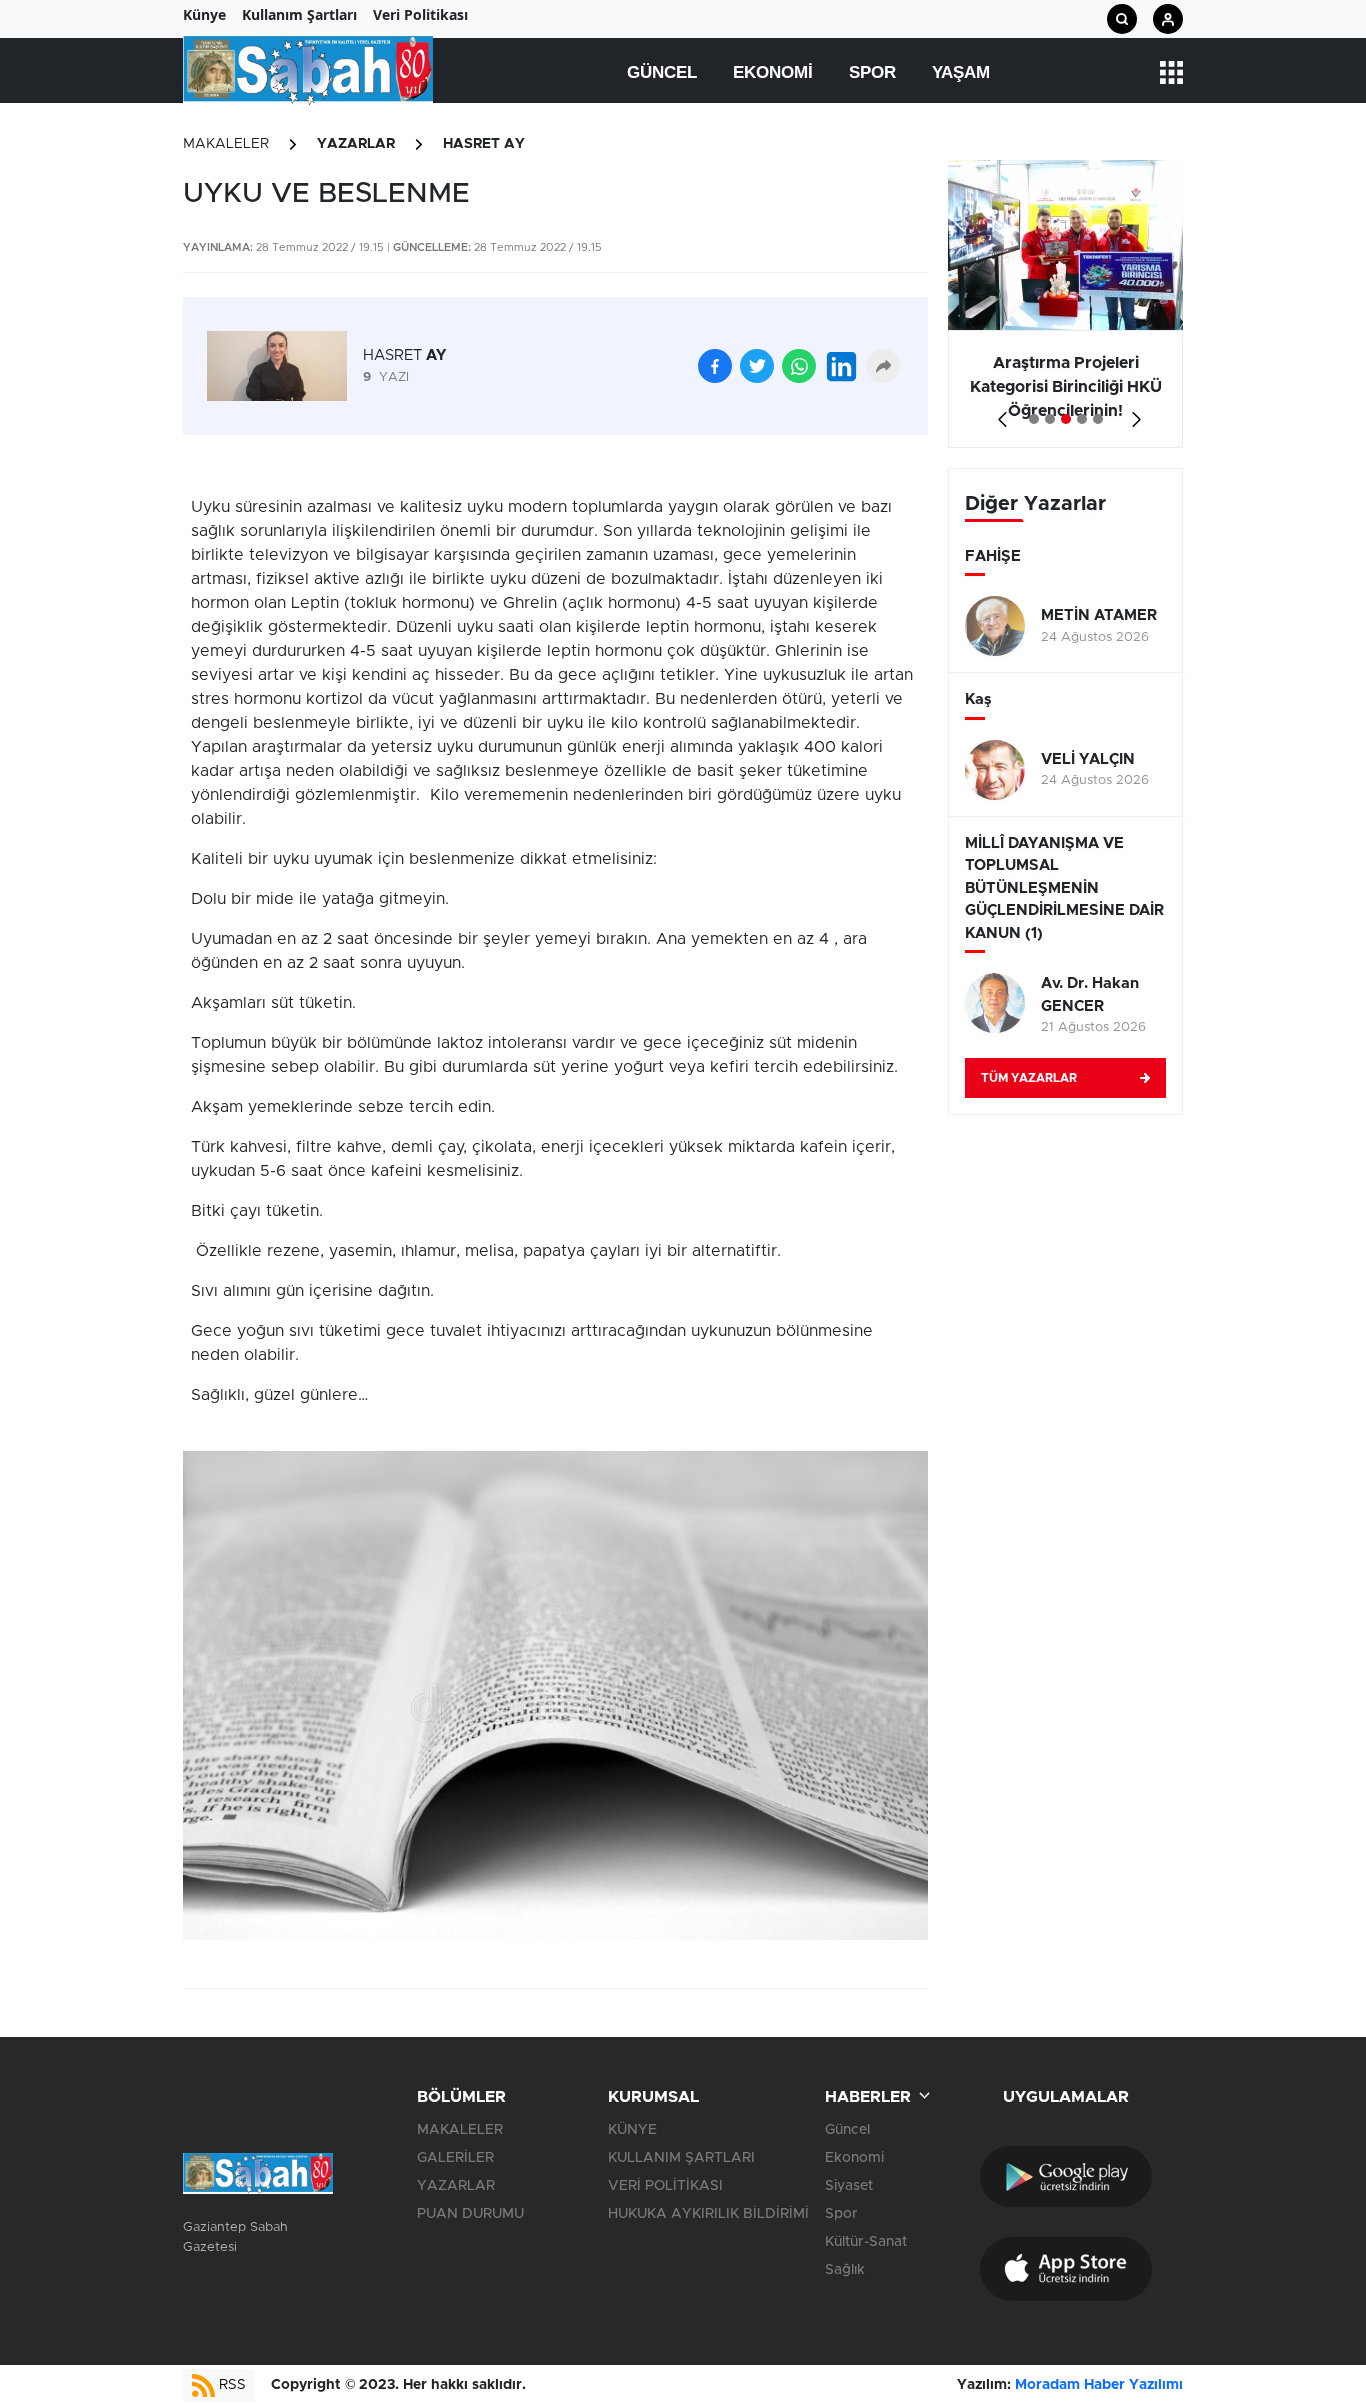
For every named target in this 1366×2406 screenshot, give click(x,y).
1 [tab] (1034, 419)
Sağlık (845, 2270)
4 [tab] (1082, 419)
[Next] (1132, 412)
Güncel (662, 72)
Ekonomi (773, 72)
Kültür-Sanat (866, 2242)
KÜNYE (632, 2130)
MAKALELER (226, 144)
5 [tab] (1098, 419)
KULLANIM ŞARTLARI (681, 2158)
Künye (204, 14)
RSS (230, 2385)
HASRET (404, 355)
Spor (872, 72)
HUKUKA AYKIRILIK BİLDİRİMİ (708, 2214)
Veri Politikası (420, 14)
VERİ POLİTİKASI (665, 2186)
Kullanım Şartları (299, 14)
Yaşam (961, 72)
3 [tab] (1066, 419)
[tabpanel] (1065, 304)
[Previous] (998, 412)
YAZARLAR (356, 144)
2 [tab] (1050, 419)
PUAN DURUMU (470, 2214)
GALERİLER (455, 2158)
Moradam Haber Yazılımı (1099, 2385)
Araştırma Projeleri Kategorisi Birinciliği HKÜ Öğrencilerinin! (1066, 387)
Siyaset (849, 2186)
